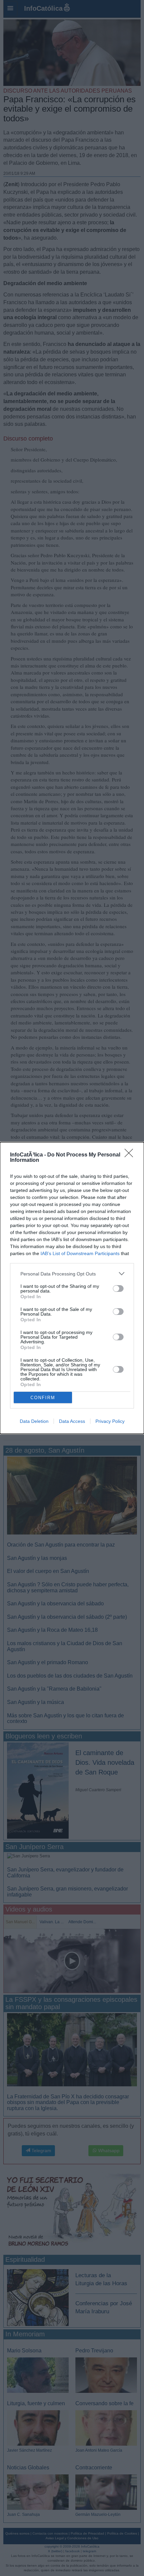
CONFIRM (43, 1398)
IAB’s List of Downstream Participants (80, 1253)
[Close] (131, 1155)
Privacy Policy (110, 1421)
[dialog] (72, 1288)
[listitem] (72, 1274)
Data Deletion (34, 1421)
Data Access (72, 1421)
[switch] (118, 1289)
